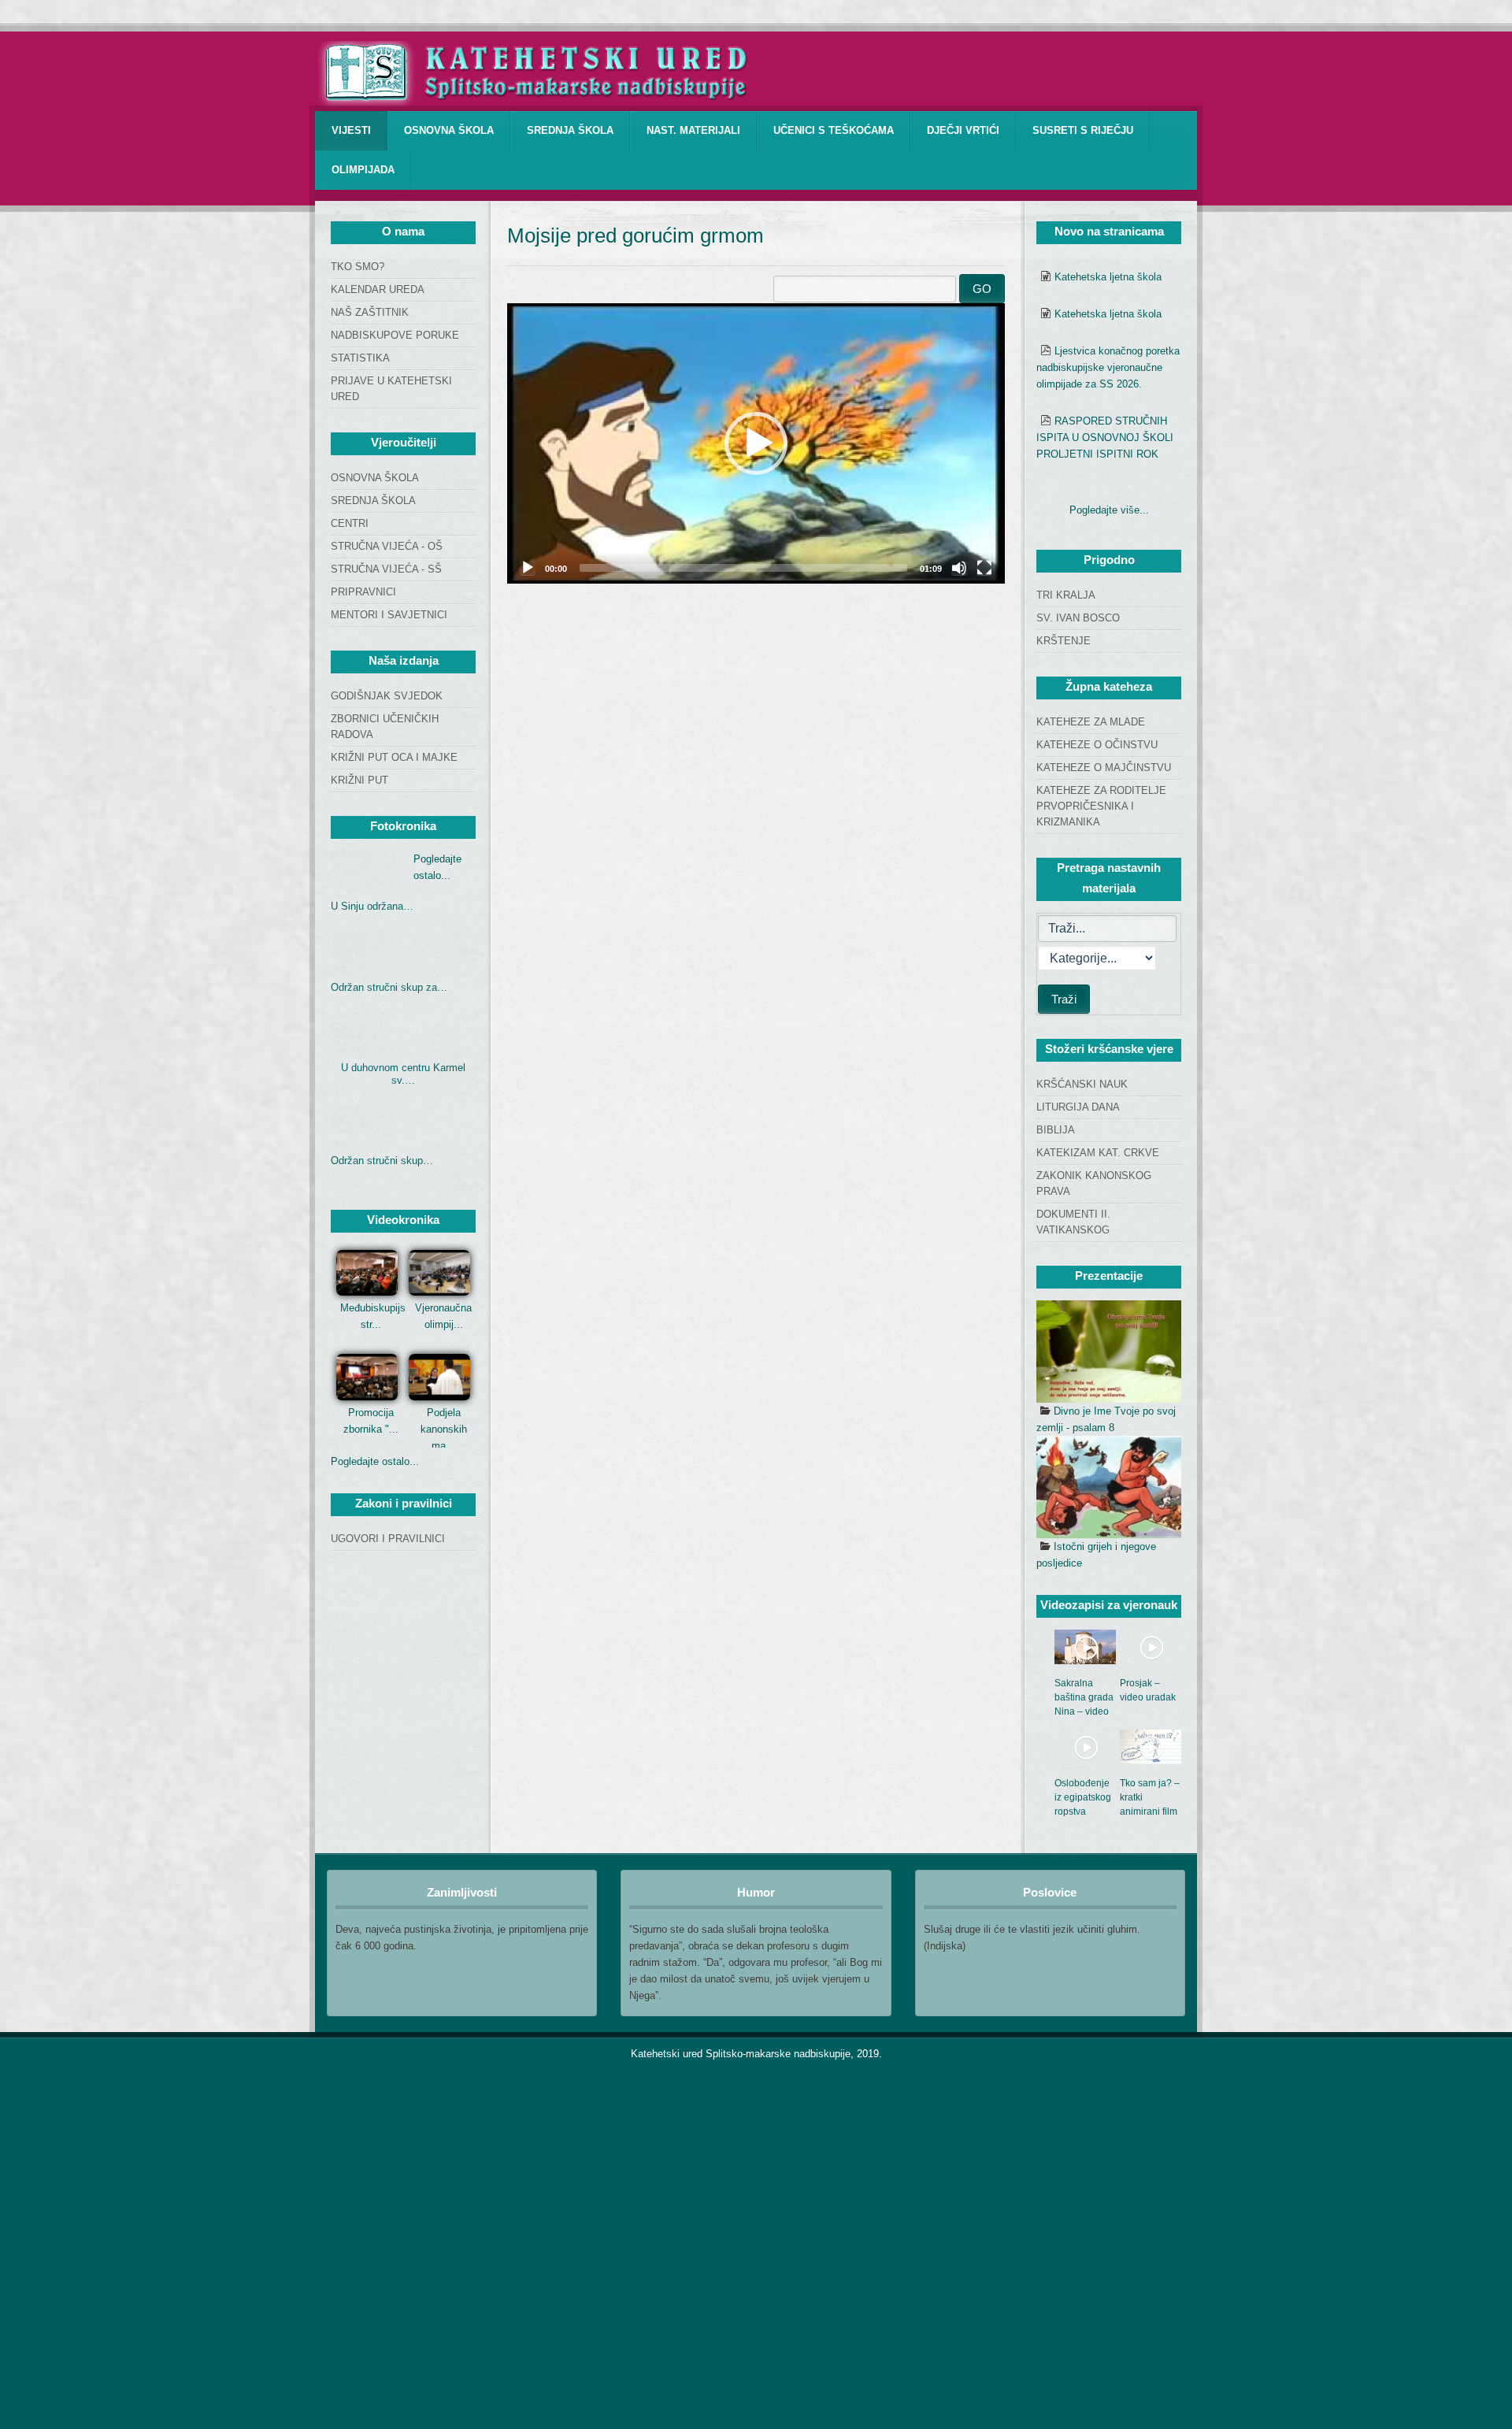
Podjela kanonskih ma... (444, 1429)
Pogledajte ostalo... (375, 1461)
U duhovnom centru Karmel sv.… (403, 1074)
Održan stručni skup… (382, 1161)
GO (982, 289)
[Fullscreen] (984, 568)
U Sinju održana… (372, 906)
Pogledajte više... (1109, 510)
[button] (756, 443)
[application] (756, 443)
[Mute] (959, 568)
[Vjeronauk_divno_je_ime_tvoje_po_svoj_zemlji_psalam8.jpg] (1109, 1352)
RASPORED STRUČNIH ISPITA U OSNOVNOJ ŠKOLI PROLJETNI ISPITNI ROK (1105, 438)
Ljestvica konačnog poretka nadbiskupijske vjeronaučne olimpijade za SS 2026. (1108, 367)
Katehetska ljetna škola (1108, 277)
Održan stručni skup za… (389, 987)
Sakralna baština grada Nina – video (1084, 1697)
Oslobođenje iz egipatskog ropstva (1083, 1797)
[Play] (528, 568)
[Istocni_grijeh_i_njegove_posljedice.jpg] (1109, 1487)
